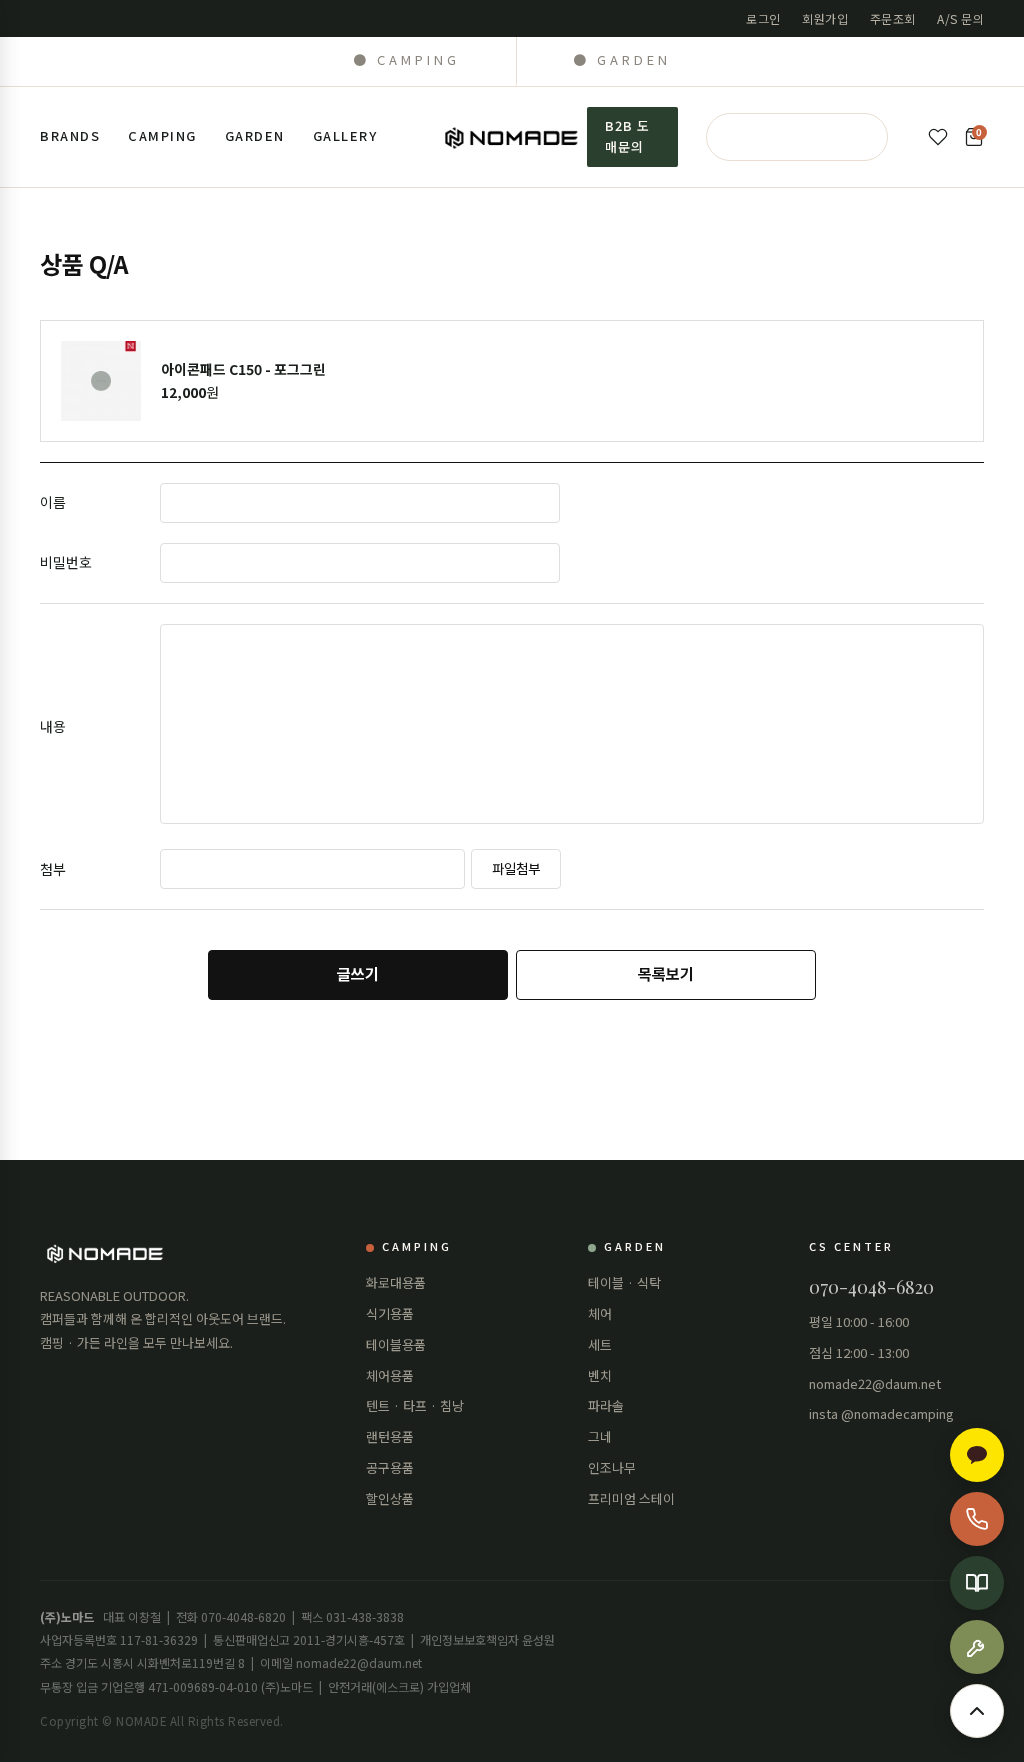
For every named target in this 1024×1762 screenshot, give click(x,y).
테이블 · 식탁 (624, 1282)
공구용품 (390, 1467)
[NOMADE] (512, 137)
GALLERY (345, 135)
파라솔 (606, 1405)
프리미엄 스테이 (631, 1498)
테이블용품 (396, 1344)
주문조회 (893, 18)
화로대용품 (396, 1282)
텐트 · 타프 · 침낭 (415, 1405)
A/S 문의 (960, 18)
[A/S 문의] (977, 1647)
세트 (600, 1344)
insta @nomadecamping (881, 1413)
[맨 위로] (977, 1711)
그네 (600, 1436)
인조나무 (612, 1467)
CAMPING (162, 135)
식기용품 (390, 1313)
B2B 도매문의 (627, 136)
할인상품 (390, 1498)
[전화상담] (977, 1519)
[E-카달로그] (977, 1583)
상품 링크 (512, 381)
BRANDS (70, 135)
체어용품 (390, 1375)
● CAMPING (406, 59)
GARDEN (255, 135)
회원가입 (825, 18)
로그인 (763, 18)
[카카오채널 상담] (977, 1455)
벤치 (600, 1375)
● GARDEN (622, 59)
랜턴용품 (390, 1436)
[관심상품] (938, 137)
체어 (600, 1313)
